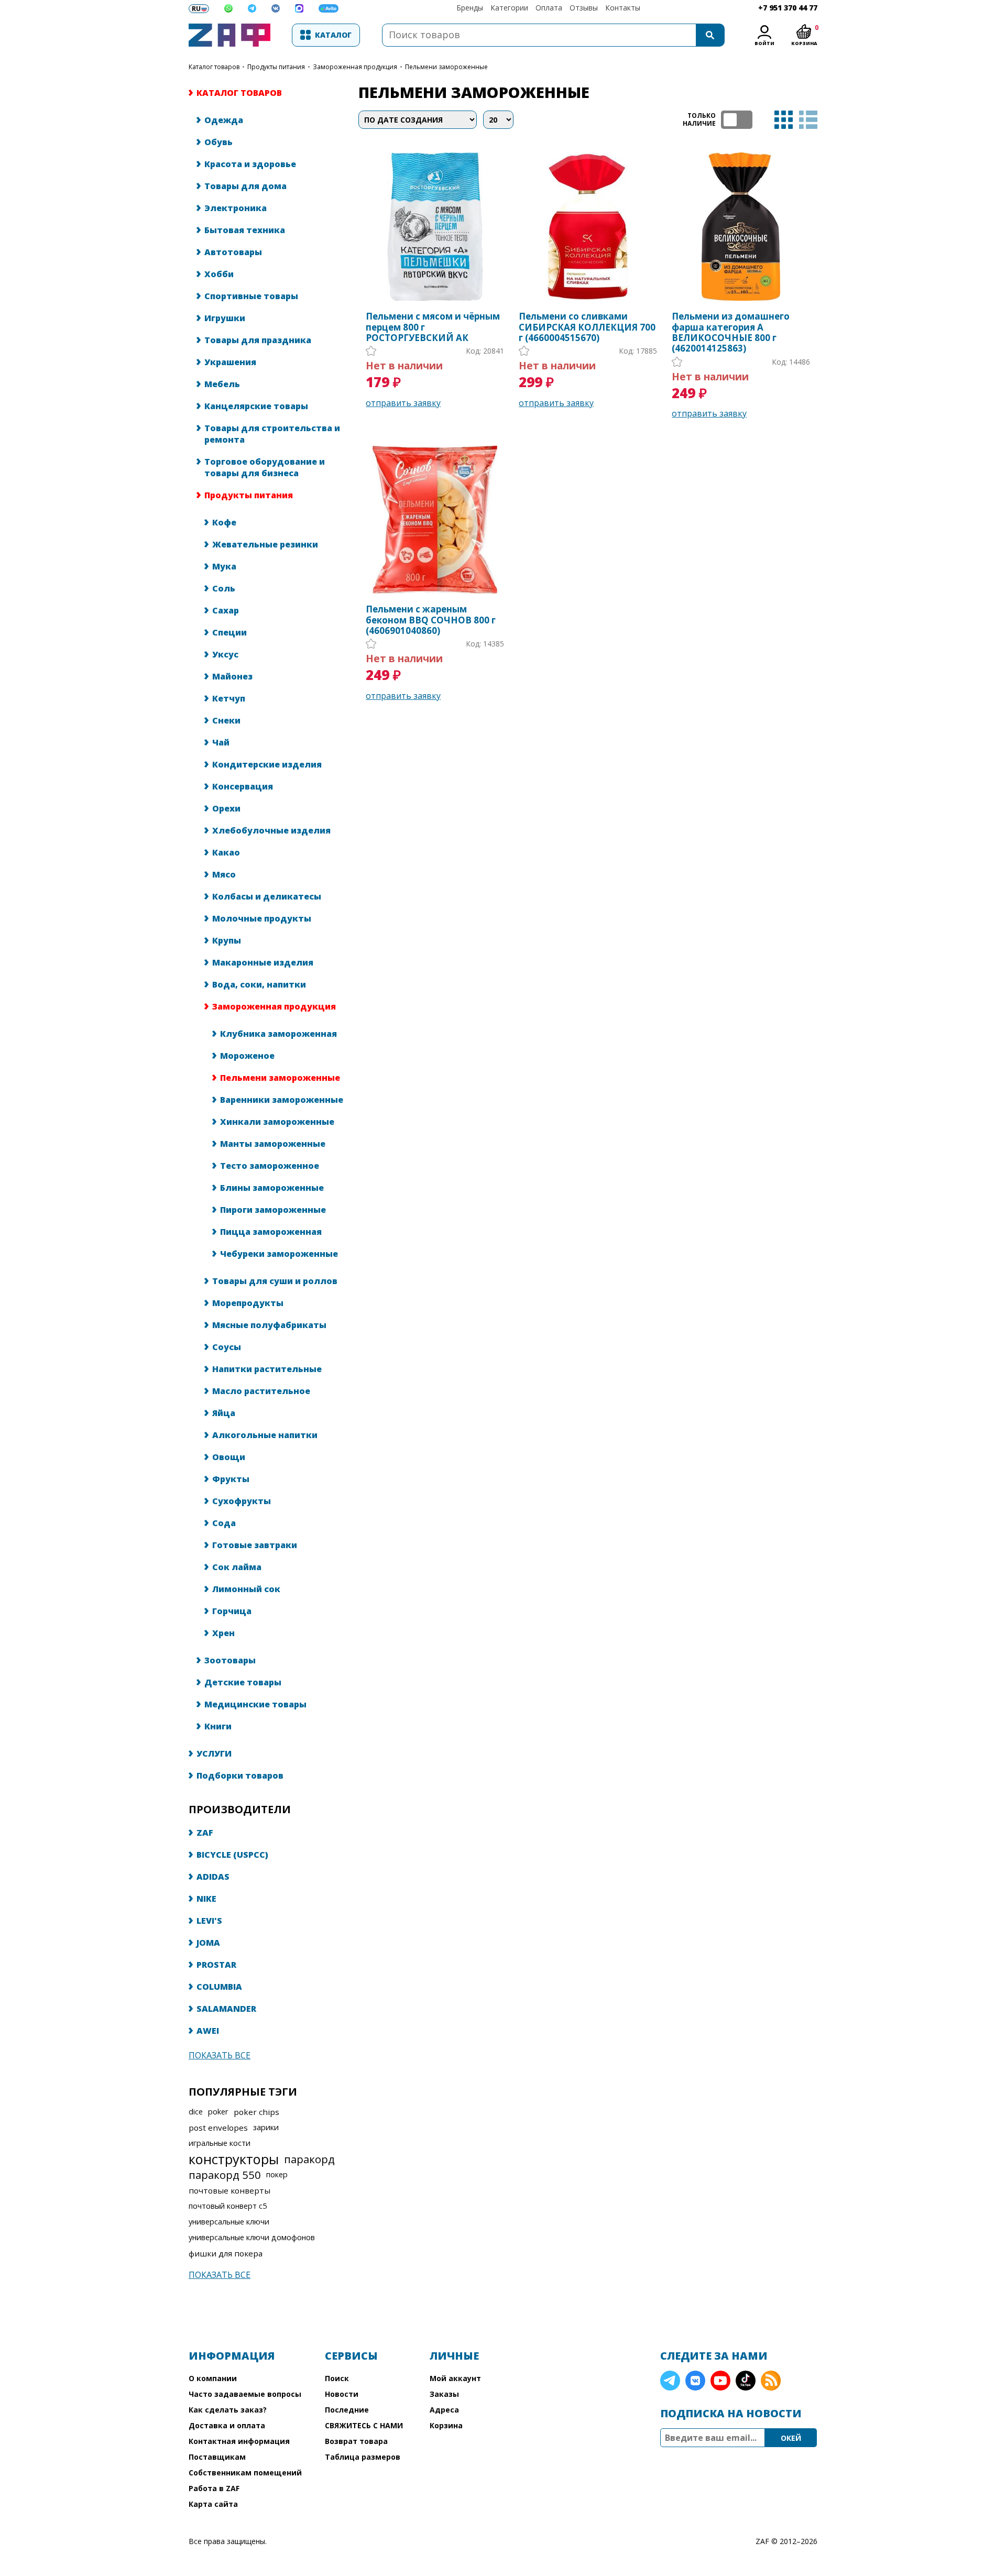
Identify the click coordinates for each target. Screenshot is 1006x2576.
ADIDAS (213, 1877)
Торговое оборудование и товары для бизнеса (265, 467)
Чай (221, 742)
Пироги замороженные (273, 1210)
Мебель (222, 384)
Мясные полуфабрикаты (269, 1325)
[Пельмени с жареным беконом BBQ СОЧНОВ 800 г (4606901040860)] (435, 519)
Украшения (230, 362)
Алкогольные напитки (265, 1435)
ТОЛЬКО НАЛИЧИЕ (737, 120)
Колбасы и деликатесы (267, 896)
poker (218, 2112)
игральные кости (220, 2143)
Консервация (243, 786)
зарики (266, 2127)
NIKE (206, 1899)
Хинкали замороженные (277, 1122)
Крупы (227, 940)
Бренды (470, 8)
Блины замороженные (272, 1188)
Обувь (218, 142)
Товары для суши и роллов (275, 1281)
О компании (213, 2378)
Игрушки (225, 318)
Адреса (444, 2410)
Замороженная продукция (355, 67)
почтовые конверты (229, 2190)
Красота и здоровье (250, 164)
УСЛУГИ (214, 1753)
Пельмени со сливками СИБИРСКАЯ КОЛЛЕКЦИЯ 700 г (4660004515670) (587, 327)
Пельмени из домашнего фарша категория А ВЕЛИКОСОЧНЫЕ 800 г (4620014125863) (731, 333)
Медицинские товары (255, 1704)
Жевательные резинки (265, 544)
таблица (784, 120)
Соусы (227, 1347)
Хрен (223, 1633)
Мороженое (247, 1056)
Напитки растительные (267, 1369)
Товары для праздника (258, 340)
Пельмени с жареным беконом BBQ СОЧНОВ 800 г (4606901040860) (431, 620)
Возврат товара (356, 2441)
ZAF (205, 1833)
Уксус (225, 654)
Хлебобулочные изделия (271, 830)
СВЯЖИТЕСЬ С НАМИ (364, 2425)
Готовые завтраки (255, 1545)
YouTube (720, 2381)
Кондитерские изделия (267, 764)
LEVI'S (209, 1921)
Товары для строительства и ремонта (272, 434)
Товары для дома (245, 186)
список (808, 120)
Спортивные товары (251, 296)
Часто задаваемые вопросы (245, 2394)
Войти (764, 43)
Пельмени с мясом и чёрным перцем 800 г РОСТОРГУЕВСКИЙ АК (433, 327)
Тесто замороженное (270, 1166)
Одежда (224, 120)
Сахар (226, 610)
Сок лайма (237, 1567)
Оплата (549, 8)
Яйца (224, 1413)
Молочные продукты (262, 918)
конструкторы (234, 2159)
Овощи (229, 1457)
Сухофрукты (242, 1501)
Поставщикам (217, 2457)
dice (196, 2112)
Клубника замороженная (278, 1034)
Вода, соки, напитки (259, 984)
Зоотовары (230, 1660)
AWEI (208, 2031)
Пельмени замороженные (280, 1078)
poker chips (256, 2112)
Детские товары (243, 1682)
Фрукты (231, 1479)
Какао (226, 852)
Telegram (670, 2381)
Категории (509, 8)
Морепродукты (248, 1303)
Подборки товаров (240, 1775)
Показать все (220, 2055)
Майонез (232, 676)
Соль (224, 588)
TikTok (746, 2381)
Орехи (226, 808)
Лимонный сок (246, 1589)
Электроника (236, 208)
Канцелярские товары (256, 406)
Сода (224, 1523)
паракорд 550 (225, 2175)
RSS (771, 2381)
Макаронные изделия (263, 962)
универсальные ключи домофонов (252, 2237)
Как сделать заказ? (228, 2410)
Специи (229, 632)
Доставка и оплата (227, 2425)
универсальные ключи (229, 2222)
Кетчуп (229, 698)
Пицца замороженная (271, 1232)
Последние (347, 2410)
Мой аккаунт (455, 2378)
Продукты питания (276, 67)
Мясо (224, 874)
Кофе (224, 522)
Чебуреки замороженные (279, 1254)
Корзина (446, 2425)
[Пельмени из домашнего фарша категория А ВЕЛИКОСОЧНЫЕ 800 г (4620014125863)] (741, 227)
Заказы (444, 2394)
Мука (224, 566)
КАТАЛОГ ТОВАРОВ (214, 67)
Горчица (232, 1611)
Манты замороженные (273, 1144)
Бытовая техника (245, 230)
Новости (342, 2394)
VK (695, 2381)
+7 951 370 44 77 (788, 8)
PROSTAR (216, 1965)
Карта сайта (213, 2504)
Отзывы (584, 8)
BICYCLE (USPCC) (232, 1855)
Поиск (337, 2378)
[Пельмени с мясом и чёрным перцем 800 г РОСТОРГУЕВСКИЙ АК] (435, 227)
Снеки (226, 720)
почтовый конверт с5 (228, 2206)
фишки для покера (226, 2253)
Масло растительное (261, 1391)
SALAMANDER (226, 2009)
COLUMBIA (219, 1987)
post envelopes (218, 2128)
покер (277, 2174)
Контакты (623, 8)
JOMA (208, 1943)
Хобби (219, 274)
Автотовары (233, 252)
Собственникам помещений (245, 2473)
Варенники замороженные (282, 1100)
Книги (218, 1726)
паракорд (309, 2159)
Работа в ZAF (214, 2488)
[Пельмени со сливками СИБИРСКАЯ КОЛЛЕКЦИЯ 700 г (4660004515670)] (588, 227)
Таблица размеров (363, 2457)
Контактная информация (239, 2441)
